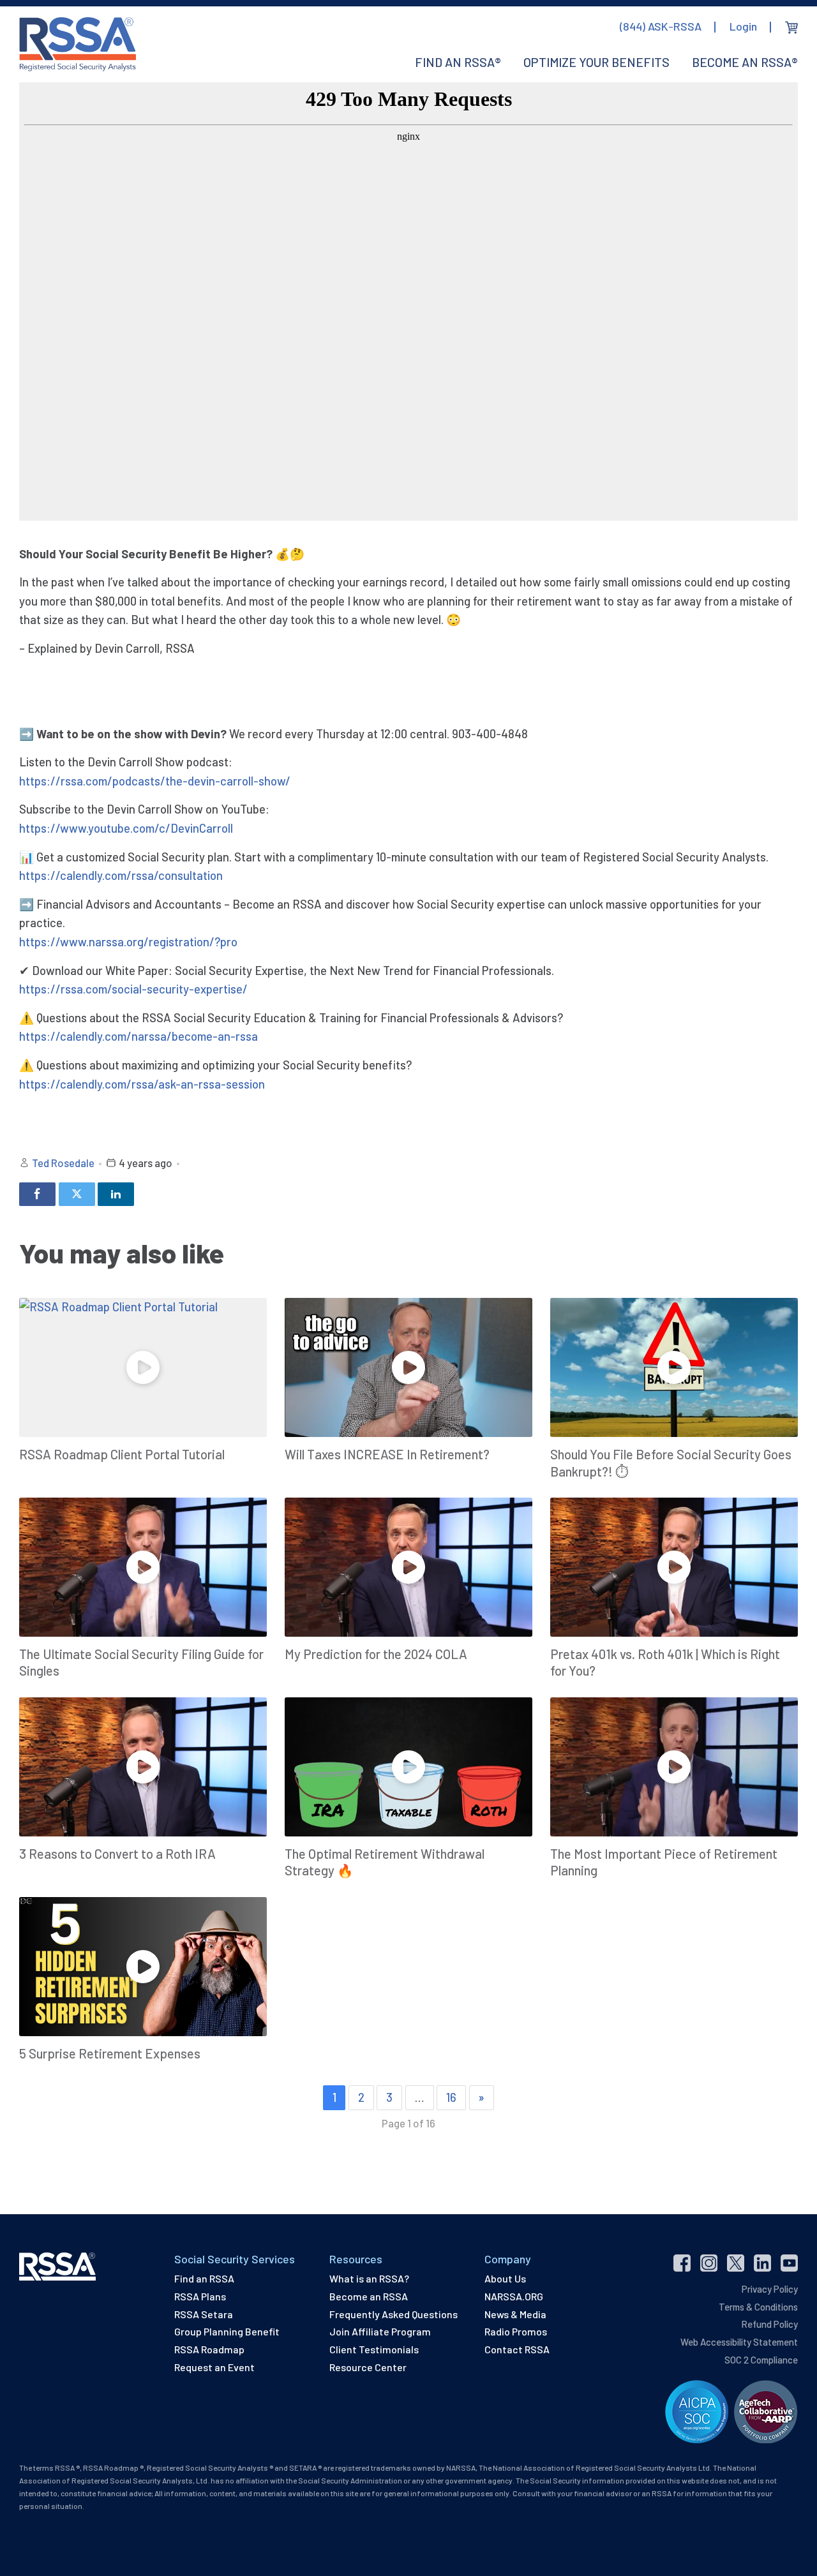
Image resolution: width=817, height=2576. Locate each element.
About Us (505, 2278)
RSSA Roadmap (209, 2349)
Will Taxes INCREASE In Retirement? (387, 1454)
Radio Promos (516, 2331)
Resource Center (368, 2367)
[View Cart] (791, 27)
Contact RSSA (517, 2349)
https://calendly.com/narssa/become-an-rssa (139, 1036)
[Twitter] (77, 1194)
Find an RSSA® (458, 62)
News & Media (515, 2314)
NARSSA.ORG (514, 2296)
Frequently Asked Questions (394, 2314)
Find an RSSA (204, 2278)
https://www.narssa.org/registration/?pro (128, 942)
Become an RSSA (369, 2296)
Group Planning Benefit (227, 2331)
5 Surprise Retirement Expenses (110, 2053)
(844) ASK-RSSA (661, 26)
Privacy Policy (770, 2289)
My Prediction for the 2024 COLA (376, 1654)
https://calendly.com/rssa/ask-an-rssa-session (142, 1084)
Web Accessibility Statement (739, 2342)
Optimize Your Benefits (596, 62)
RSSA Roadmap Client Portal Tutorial (122, 1454)
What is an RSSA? (369, 2278)
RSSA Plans (200, 2296)
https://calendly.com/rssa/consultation (121, 875)
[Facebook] (37, 1194)
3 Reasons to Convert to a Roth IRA (117, 1854)
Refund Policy (769, 2324)
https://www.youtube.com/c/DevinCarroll (126, 828)
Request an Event (214, 2367)
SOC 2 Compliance (761, 2360)
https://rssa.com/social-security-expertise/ (133, 989)
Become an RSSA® (745, 62)
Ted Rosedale (63, 1163)
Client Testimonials (374, 2349)
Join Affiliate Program (380, 2331)
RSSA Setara (204, 2314)
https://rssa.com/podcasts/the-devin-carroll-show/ (155, 781)
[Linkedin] (116, 1194)
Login (743, 26)
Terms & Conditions (758, 2307)
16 (451, 2097)
